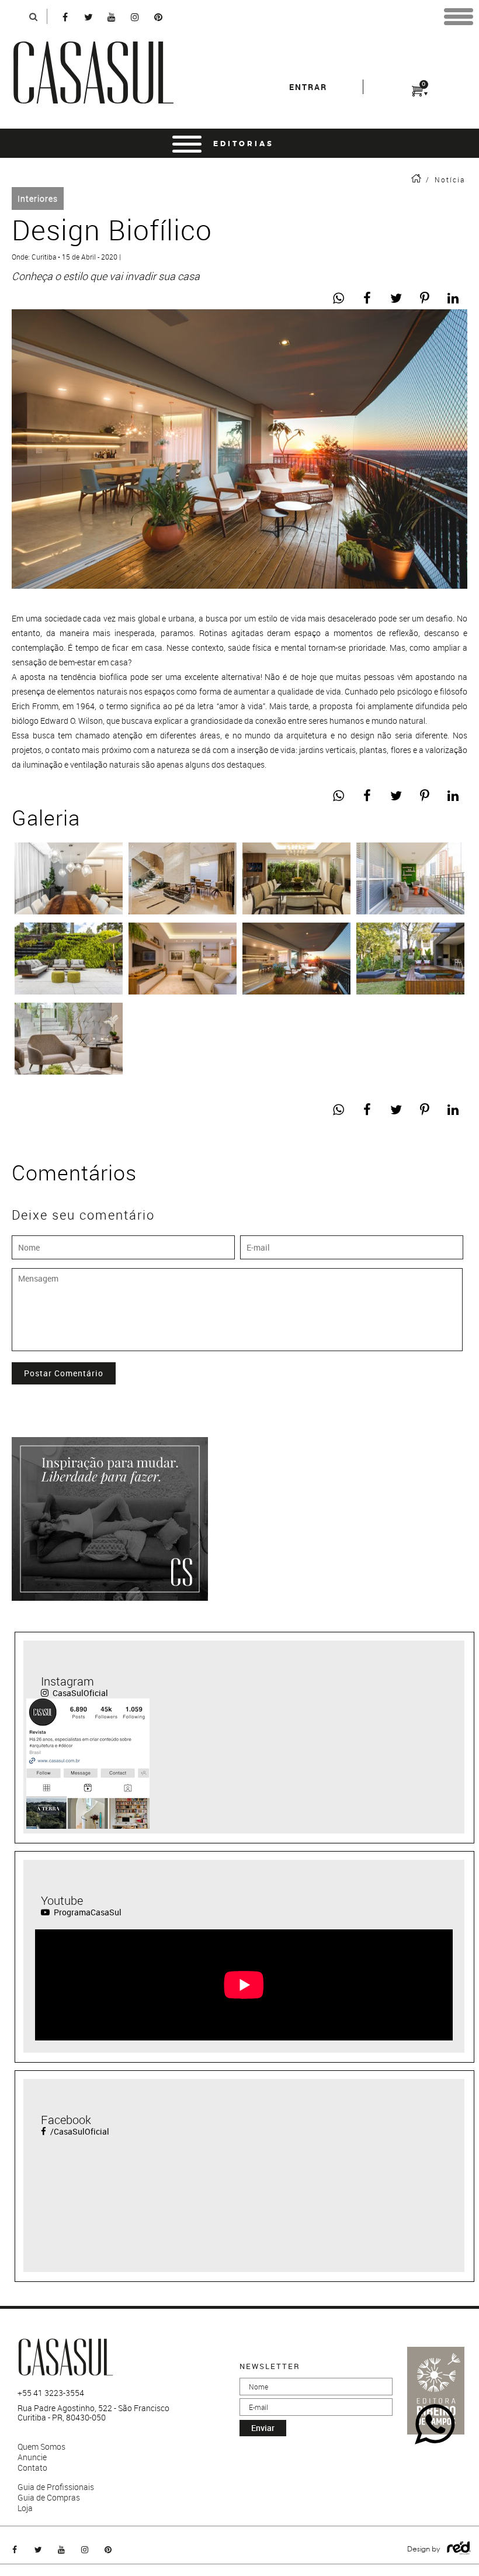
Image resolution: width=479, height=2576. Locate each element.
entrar (308, 87)
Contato (32, 2468)
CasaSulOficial (79, 1693)
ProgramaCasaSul (87, 1912)
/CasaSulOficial (79, 2131)
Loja (25, 2508)
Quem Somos (41, 2447)
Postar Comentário (64, 1373)
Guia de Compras (49, 2498)
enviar (263, 2428)
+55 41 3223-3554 (51, 2393)
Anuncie (32, 2457)
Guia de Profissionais (56, 2487)
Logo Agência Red (459, 2548)
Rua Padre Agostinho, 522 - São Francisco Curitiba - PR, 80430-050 (93, 2413)
